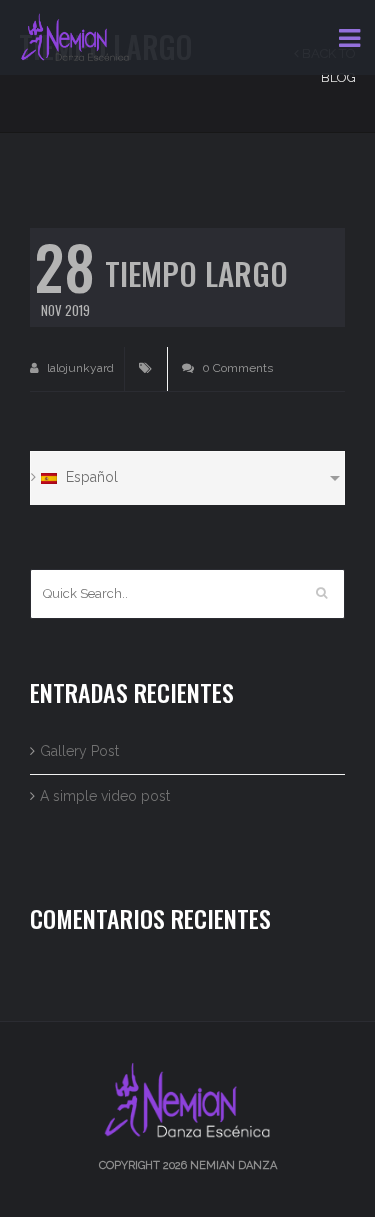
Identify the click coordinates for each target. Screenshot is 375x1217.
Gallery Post (79, 751)
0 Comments (236, 368)
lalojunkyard (79, 368)
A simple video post (105, 796)
